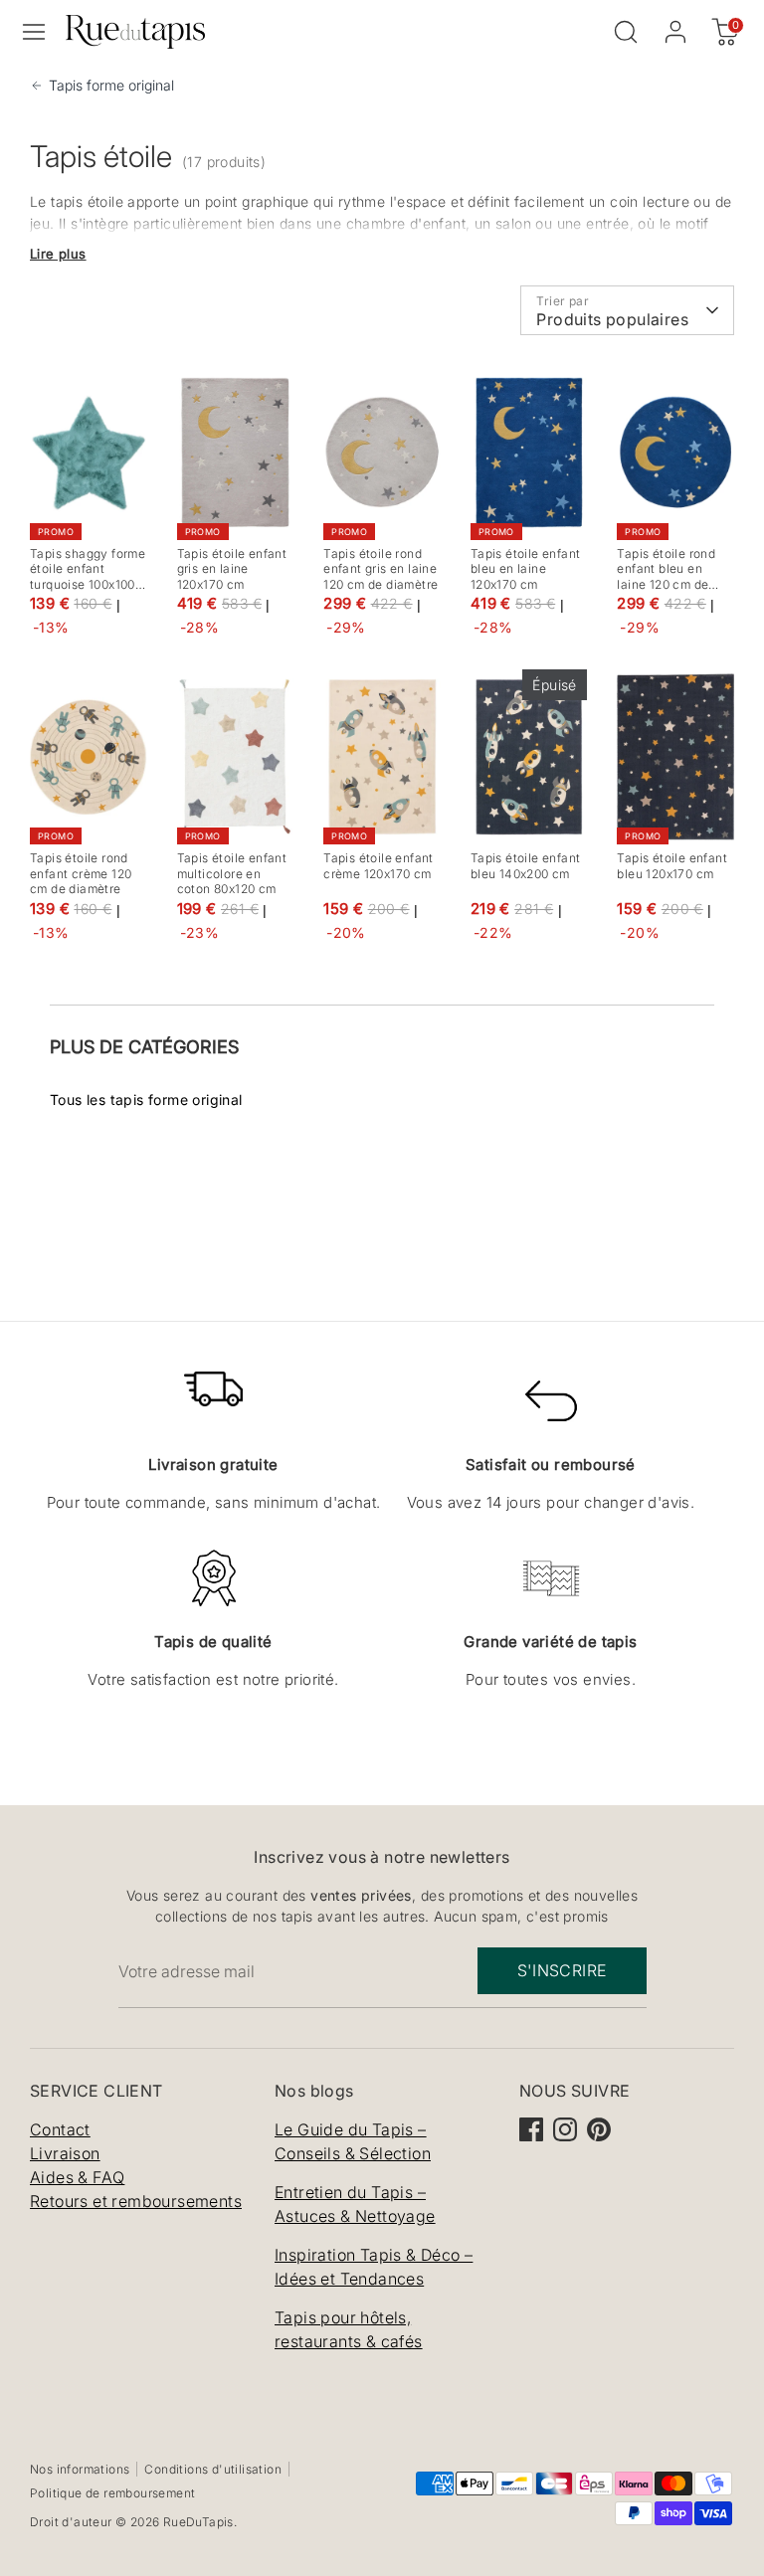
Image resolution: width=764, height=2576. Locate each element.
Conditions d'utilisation (213, 2469)
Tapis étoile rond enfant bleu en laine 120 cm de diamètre (666, 577)
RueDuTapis (198, 2522)
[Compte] (675, 30)
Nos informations (80, 2469)
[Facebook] (531, 2129)
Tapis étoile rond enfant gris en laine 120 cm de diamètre (381, 569)
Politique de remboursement (112, 2493)
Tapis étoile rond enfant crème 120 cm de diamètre (81, 873)
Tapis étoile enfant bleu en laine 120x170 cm (526, 569)
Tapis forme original (111, 85)
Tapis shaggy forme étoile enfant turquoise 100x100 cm (88, 577)
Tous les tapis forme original (146, 1100)
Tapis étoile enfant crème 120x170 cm (379, 866)
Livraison (65, 2153)
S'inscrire (562, 1970)
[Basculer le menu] (34, 32)
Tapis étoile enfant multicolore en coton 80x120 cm (232, 873)
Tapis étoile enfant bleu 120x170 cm (672, 866)
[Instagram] (565, 2129)
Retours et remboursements (136, 2201)
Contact (60, 2129)
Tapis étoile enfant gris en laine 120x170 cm (232, 569)
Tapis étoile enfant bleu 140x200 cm (526, 866)
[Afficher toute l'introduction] (58, 254)
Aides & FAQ (77, 2177)
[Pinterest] (599, 2129)
